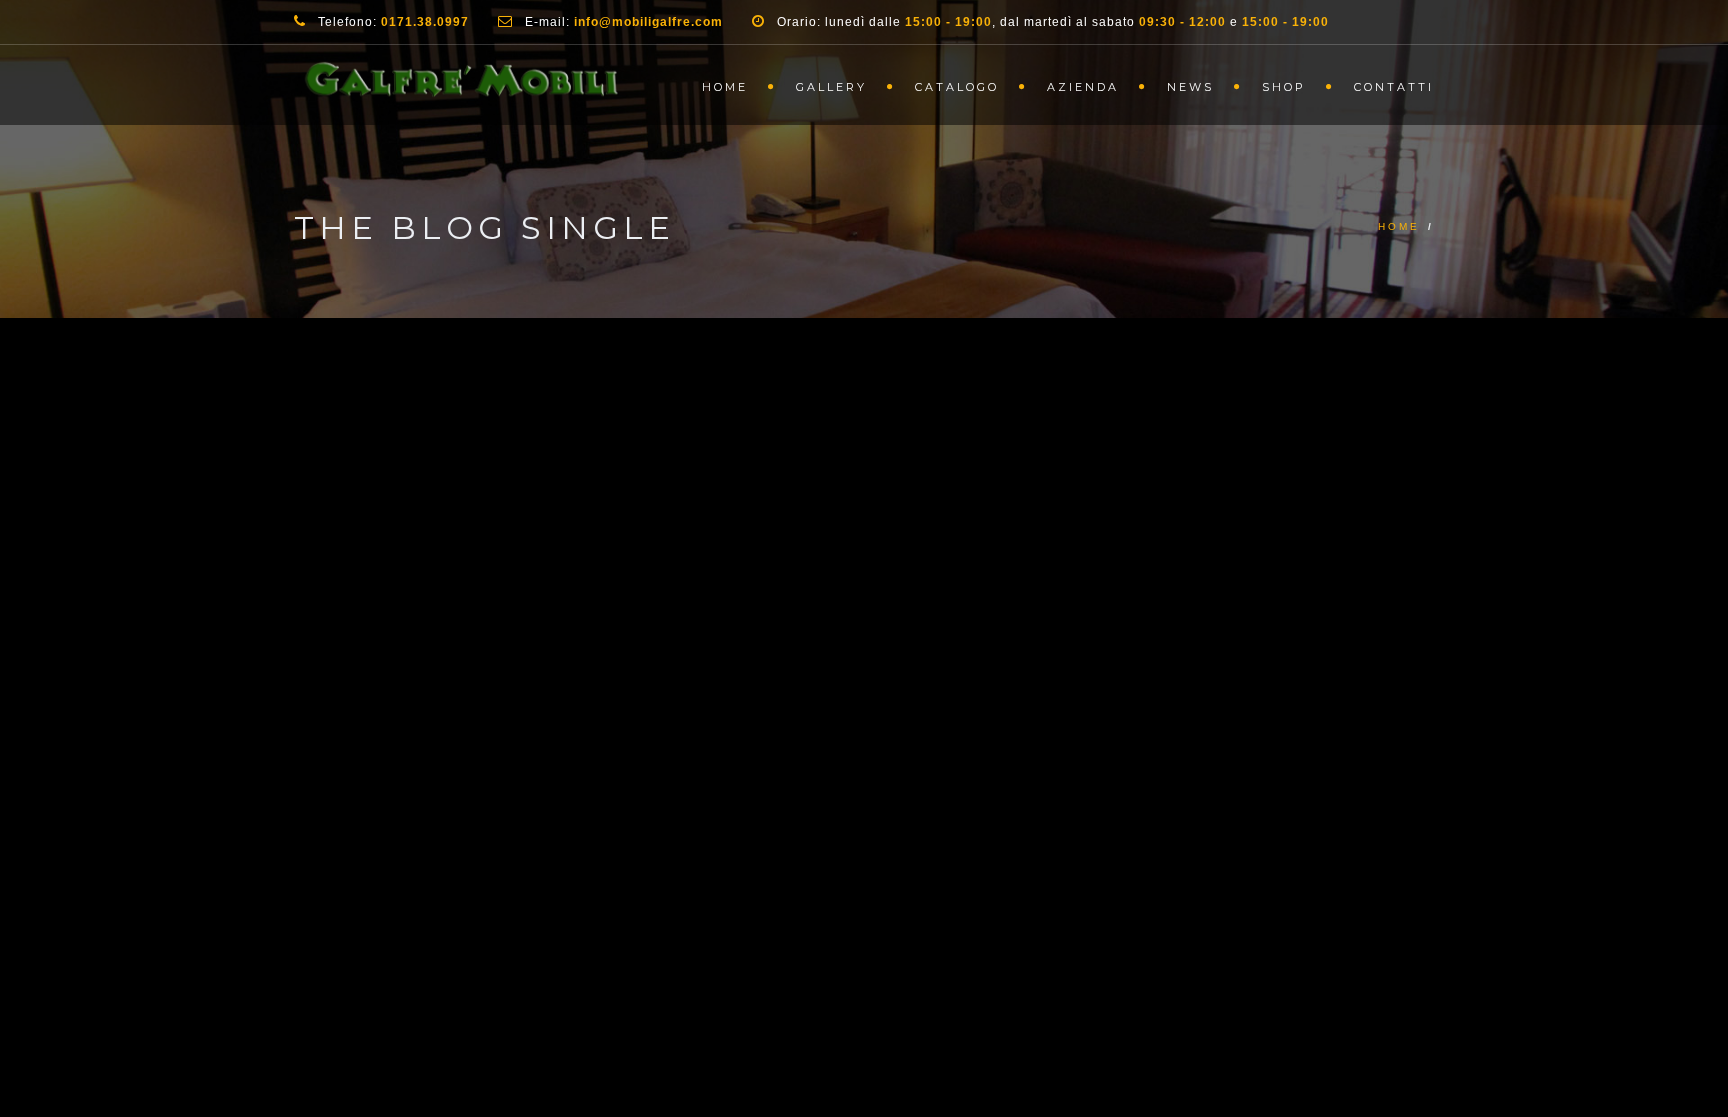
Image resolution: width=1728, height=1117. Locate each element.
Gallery (831, 87)
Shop (1284, 87)
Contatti (1394, 87)
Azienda (1083, 87)
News (1190, 87)
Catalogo (957, 87)
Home (725, 87)
